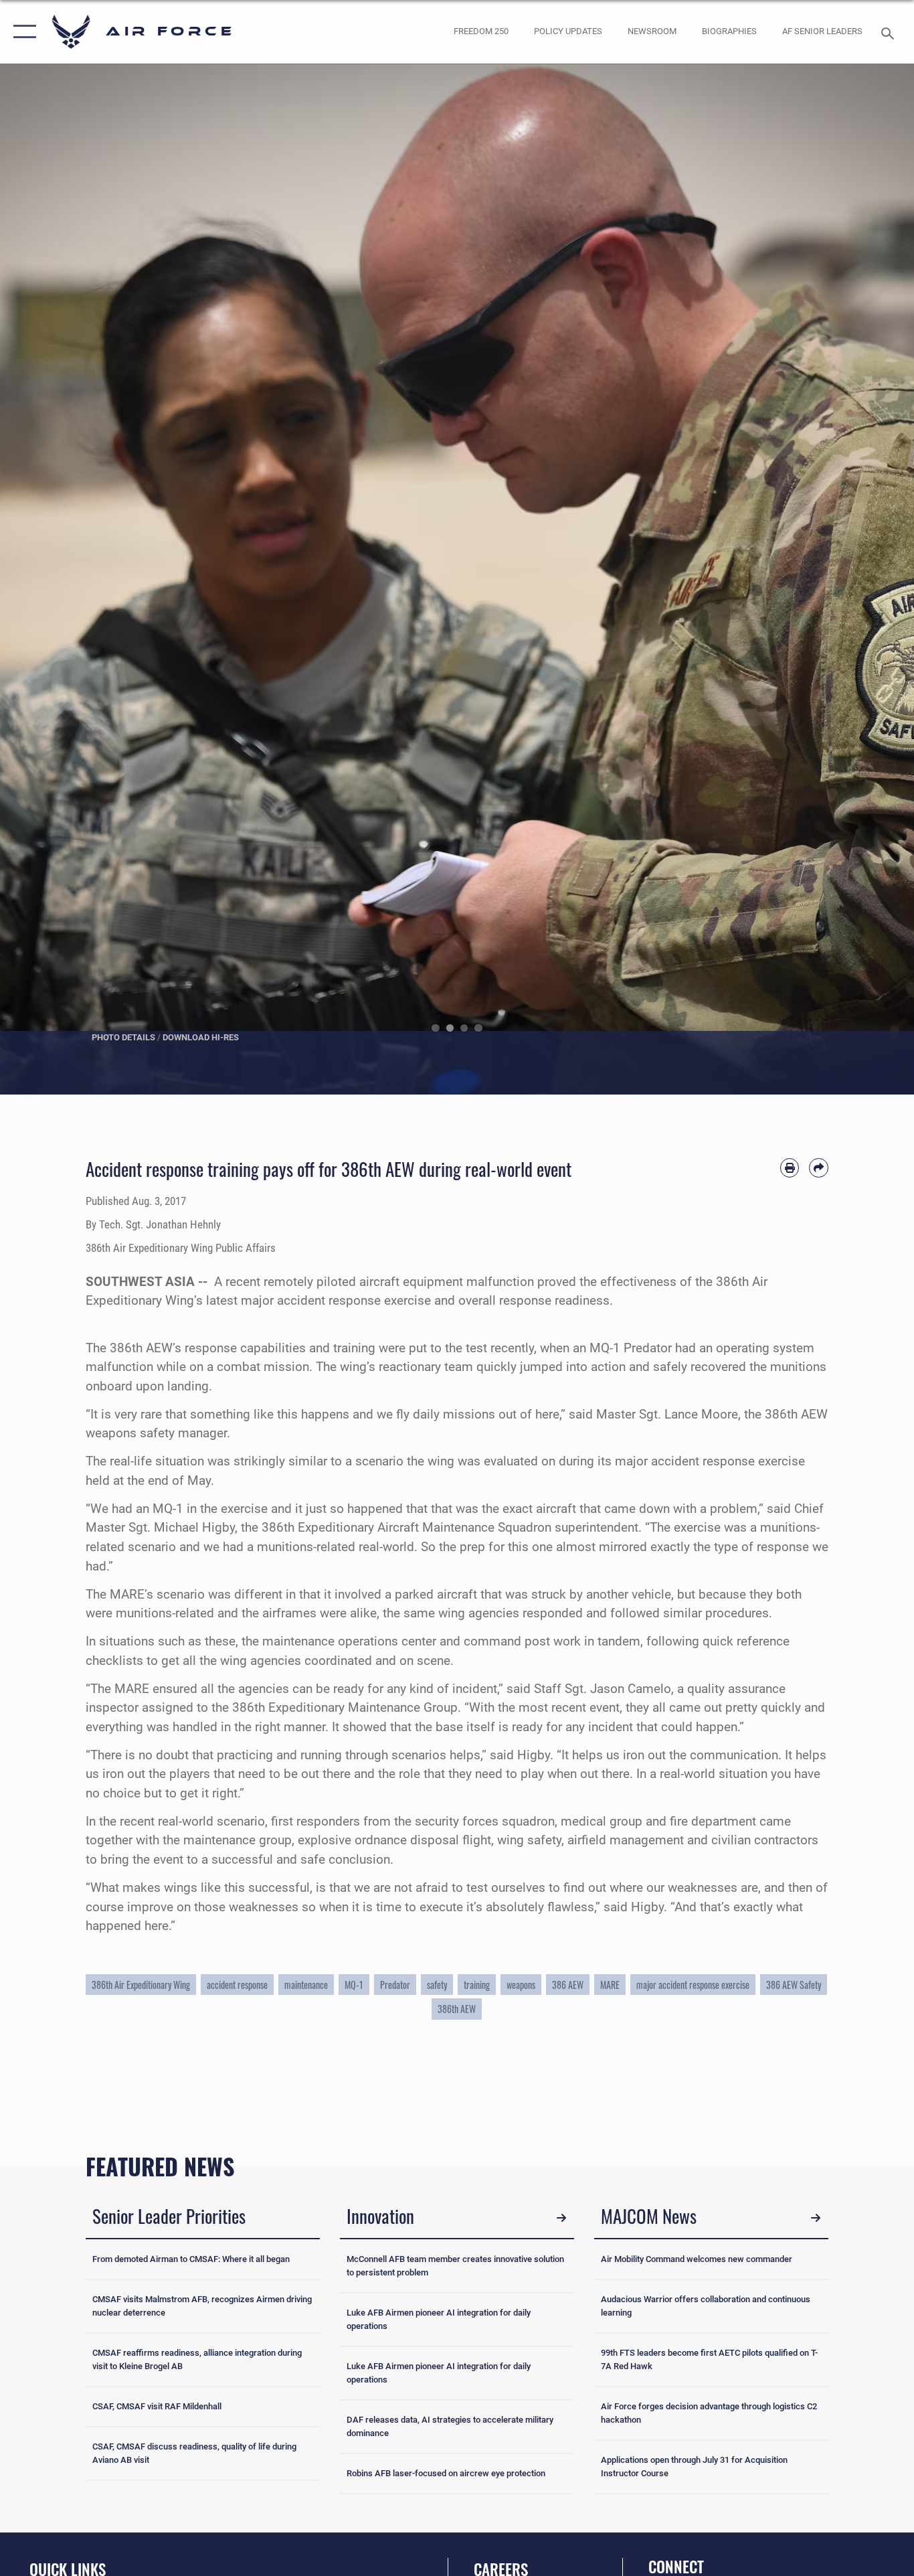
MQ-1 (354, 1985)
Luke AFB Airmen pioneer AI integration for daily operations (439, 2319)
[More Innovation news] (561, 2218)
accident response (237, 1985)
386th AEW (457, 2009)
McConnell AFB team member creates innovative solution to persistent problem (455, 2266)
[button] (22, 32)
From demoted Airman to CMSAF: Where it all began (191, 2259)
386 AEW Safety (794, 1985)
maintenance (306, 1985)
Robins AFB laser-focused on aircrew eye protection (446, 2473)
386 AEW (568, 1985)
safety (437, 1985)
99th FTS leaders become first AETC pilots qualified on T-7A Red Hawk (709, 2359)
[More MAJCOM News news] (816, 2218)
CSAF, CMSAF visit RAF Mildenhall (157, 2406)
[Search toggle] (890, 32)
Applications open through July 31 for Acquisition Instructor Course (694, 2467)
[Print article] (790, 1168)
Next (868, 579)
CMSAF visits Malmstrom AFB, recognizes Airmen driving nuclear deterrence (202, 2306)
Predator (395, 1985)
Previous (46, 579)
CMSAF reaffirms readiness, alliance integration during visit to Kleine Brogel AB (197, 2359)
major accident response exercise (693, 1985)
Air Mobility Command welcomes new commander (697, 2259)
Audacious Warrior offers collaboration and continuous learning (706, 2306)
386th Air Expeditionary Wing (141, 1985)
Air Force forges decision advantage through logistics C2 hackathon (709, 2413)
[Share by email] (819, 1168)
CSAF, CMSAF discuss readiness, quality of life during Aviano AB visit (194, 2453)
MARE (610, 1985)
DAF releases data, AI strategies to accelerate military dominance (450, 2426)
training (477, 1985)
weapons (521, 1985)
